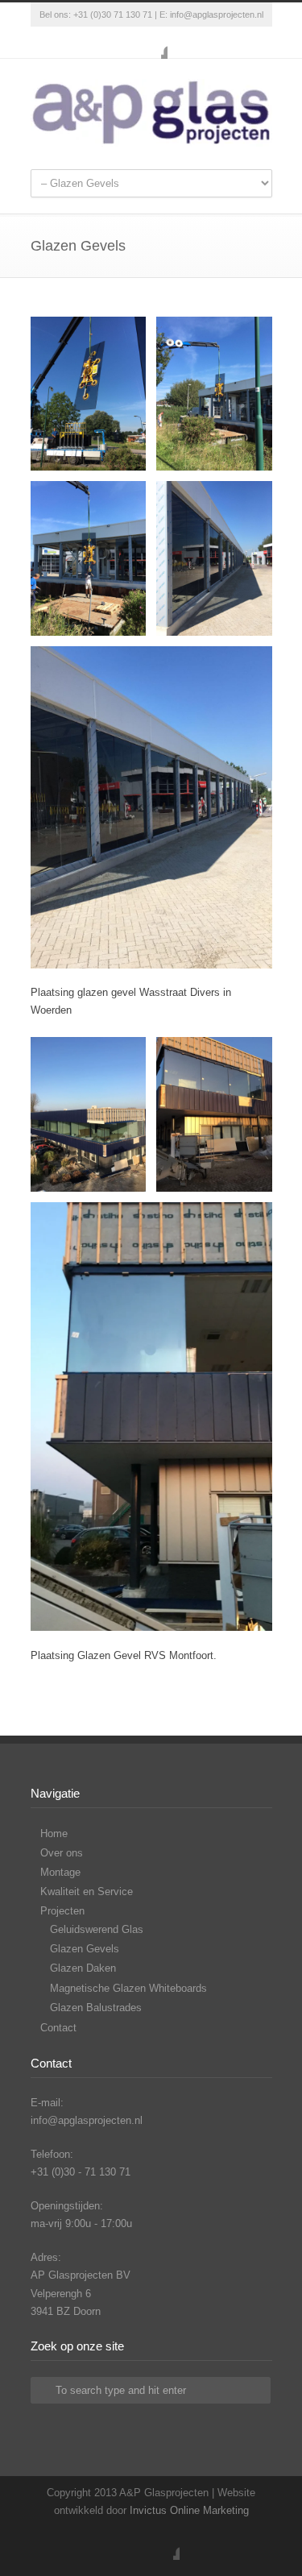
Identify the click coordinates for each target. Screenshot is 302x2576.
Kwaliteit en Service (87, 1892)
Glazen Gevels (85, 1949)
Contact (58, 2028)
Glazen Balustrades (96, 2008)
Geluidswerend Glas (97, 1929)
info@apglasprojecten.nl (217, 15)
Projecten (62, 1911)
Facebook (151, 43)
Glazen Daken (83, 1968)
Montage (60, 1872)
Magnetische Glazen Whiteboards (128, 1988)
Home (54, 1833)
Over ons (62, 1853)
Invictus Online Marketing (189, 2510)
